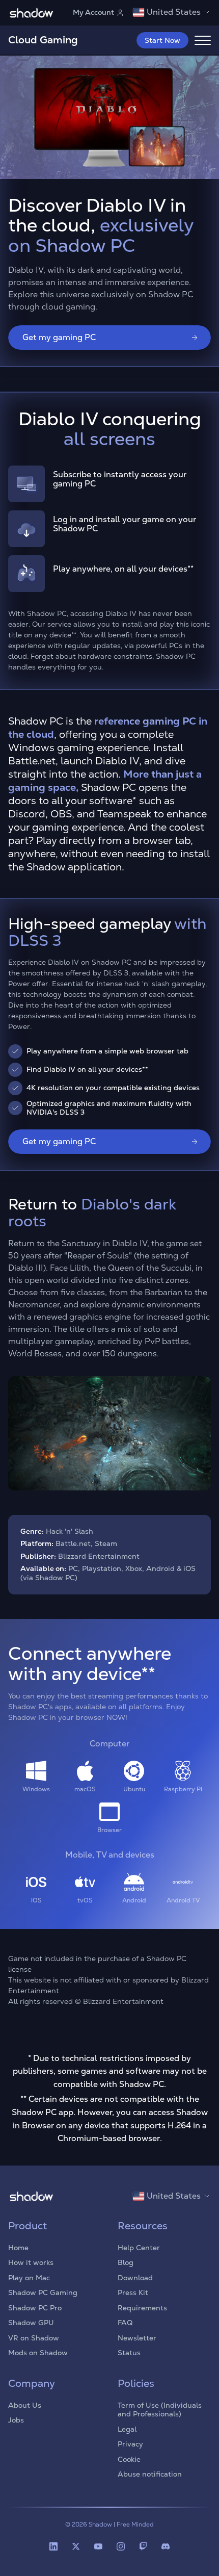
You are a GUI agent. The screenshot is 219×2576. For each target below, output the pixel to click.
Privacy (130, 2444)
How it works (31, 2262)
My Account (93, 12)
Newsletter (137, 2338)
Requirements (142, 2308)
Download (135, 2278)
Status (129, 2353)
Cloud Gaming (43, 40)
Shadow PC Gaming (43, 2292)
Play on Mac (29, 2278)
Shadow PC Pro (35, 2308)
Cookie (129, 2459)
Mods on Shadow (38, 2353)
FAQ (125, 2323)
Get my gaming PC (59, 337)
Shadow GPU (31, 2323)
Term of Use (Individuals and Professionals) (160, 2410)
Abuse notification (150, 2474)
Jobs (16, 2420)
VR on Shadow (34, 2338)
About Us (25, 2405)
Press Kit (133, 2292)
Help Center (139, 2248)
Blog (126, 2262)
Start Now (162, 40)
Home (18, 2248)
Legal (127, 2429)
